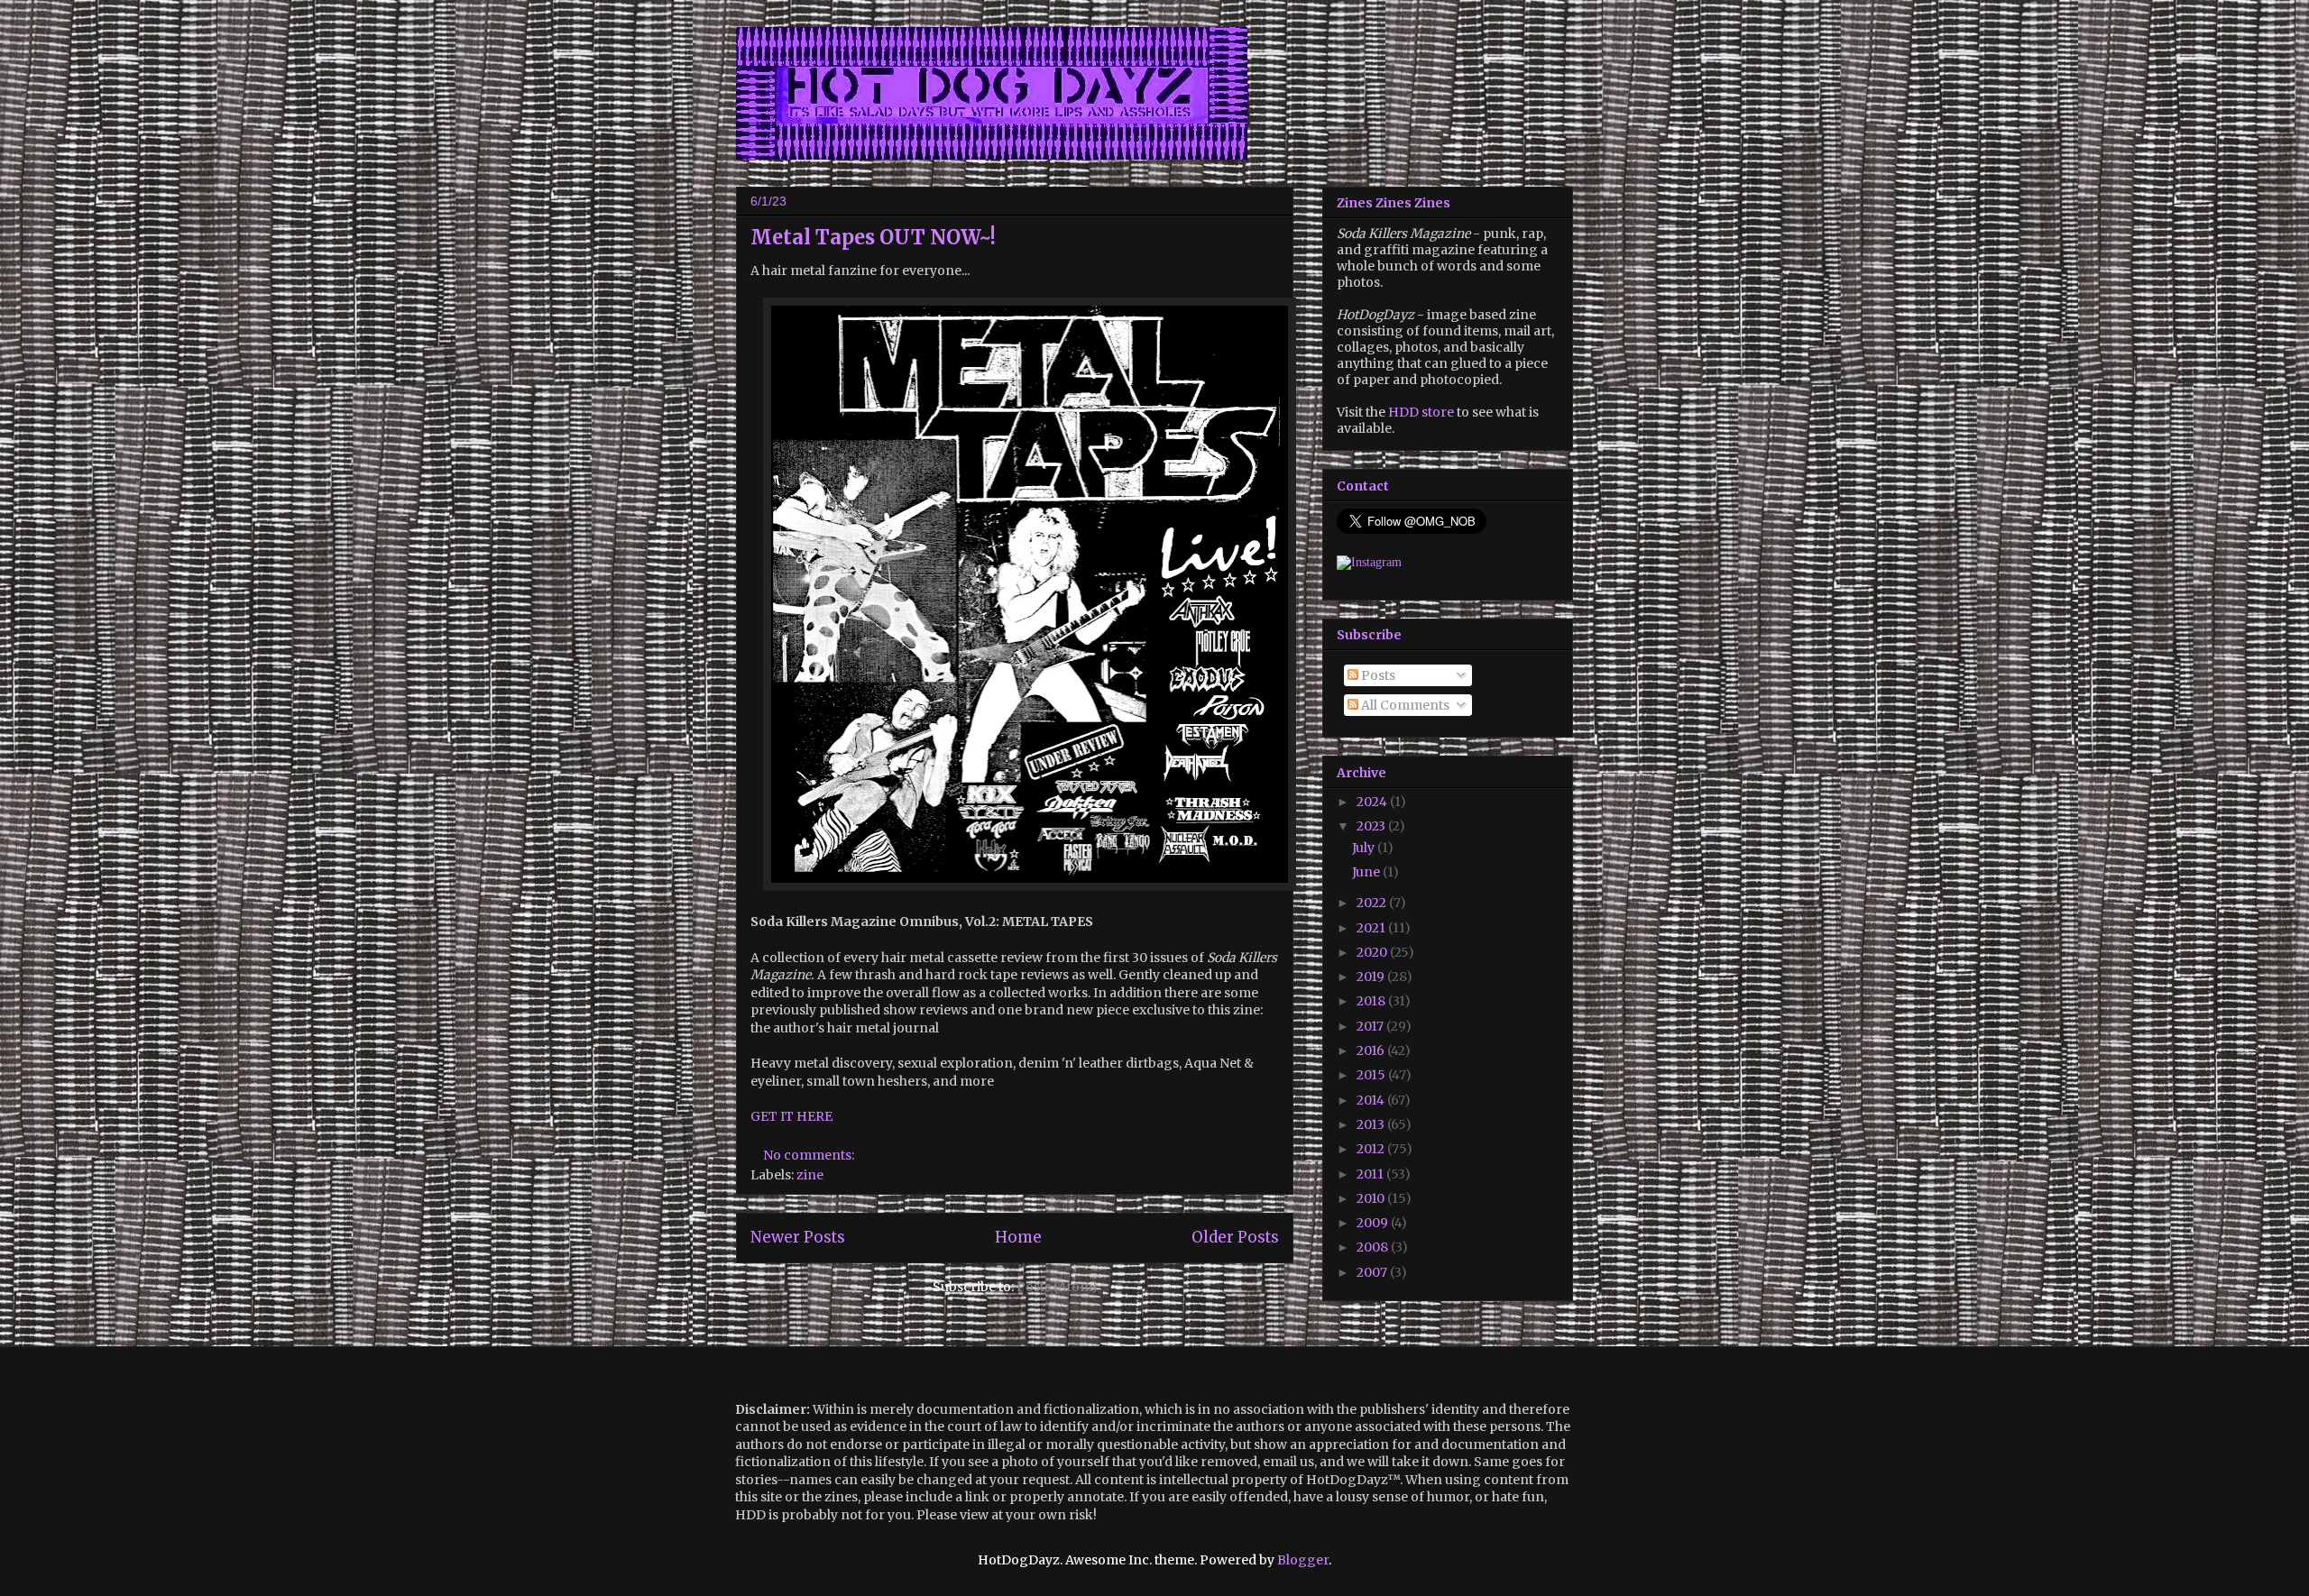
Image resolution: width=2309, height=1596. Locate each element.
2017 (1371, 1026)
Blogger (1303, 1560)
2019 (1372, 977)
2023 (1372, 826)
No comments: (810, 1155)
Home (1018, 1237)
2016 (1372, 1050)
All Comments (1404, 705)
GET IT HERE (791, 1116)
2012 (1372, 1149)
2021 (1372, 928)
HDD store (1421, 412)
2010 (1372, 1198)
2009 (1374, 1223)
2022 (1373, 903)
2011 (1371, 1174)
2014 (1372, 1100)
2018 (1372, 1001)
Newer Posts (798, 1237)
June (1367, 872)
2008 (1374, 1247)
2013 (1372, 1124)
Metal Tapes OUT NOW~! (873, 237)
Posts (1377, 675)
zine (810, 1175)
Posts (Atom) (1057, 1287)
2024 (1373, 802)
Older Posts (1235, 1237)
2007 (1373, 1272)
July (1365, 848)
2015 (1372, 1075)
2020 (1373, 952)
